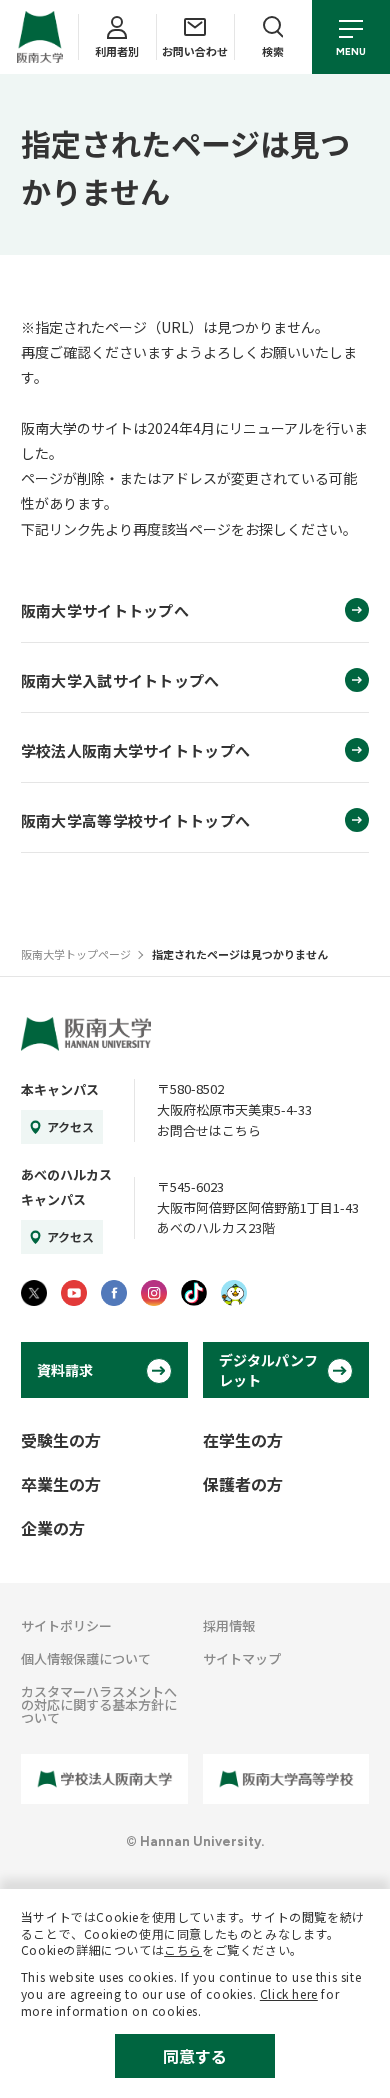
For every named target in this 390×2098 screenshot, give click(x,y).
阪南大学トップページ (76, 954)
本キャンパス (60, 1089)
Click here (289, 1993)
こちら (183, 1949)
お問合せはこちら (209, 1130)
